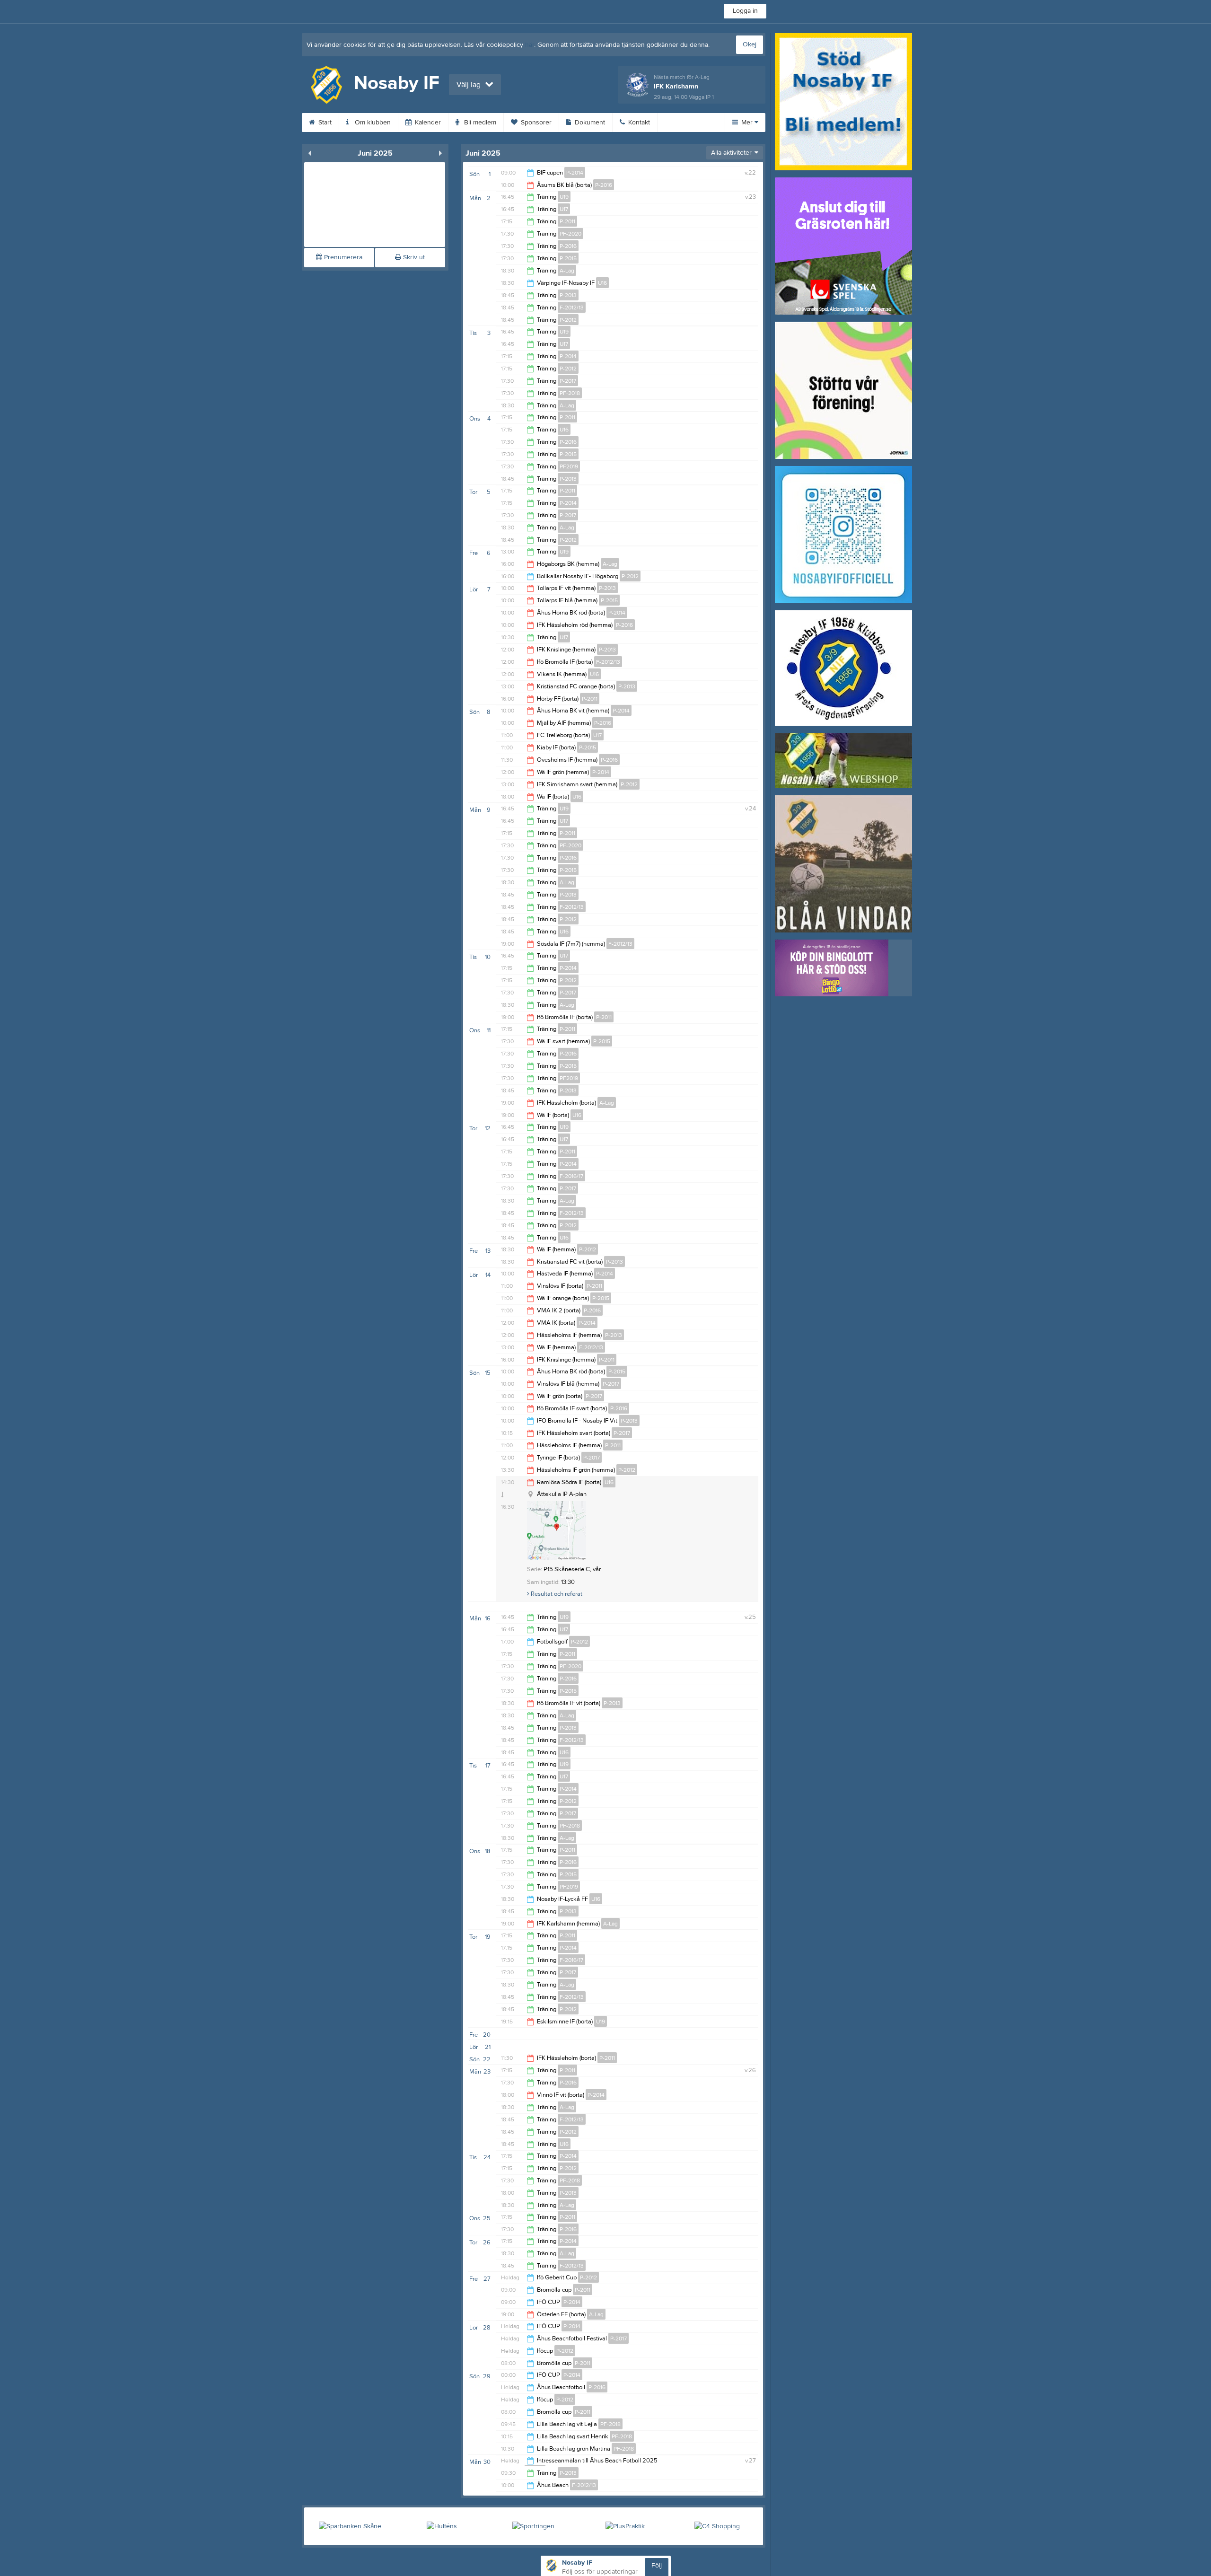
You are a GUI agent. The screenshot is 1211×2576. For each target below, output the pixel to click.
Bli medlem (479, 123)
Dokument (589, 123)
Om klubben (372, 123)
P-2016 (604, 185)
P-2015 (568, 258)
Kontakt (638, 123)
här (530, 45)
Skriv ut (413, 257)
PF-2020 (570, 234)
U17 (564, 209)
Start (324, 123)
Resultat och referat (556, 1594)
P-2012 (568, 320)
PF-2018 (570, 393)
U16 (602, 283)
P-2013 (568, 295)
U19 (564, 197)
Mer (747, 123)
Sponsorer (535, 123)
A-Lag (567, 271)
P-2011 (567, 221)
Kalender (427, 123)
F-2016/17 (571, 1176)
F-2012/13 (572, 308)
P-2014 (575, 173)
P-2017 (568, 381)
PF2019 (569, 466)
